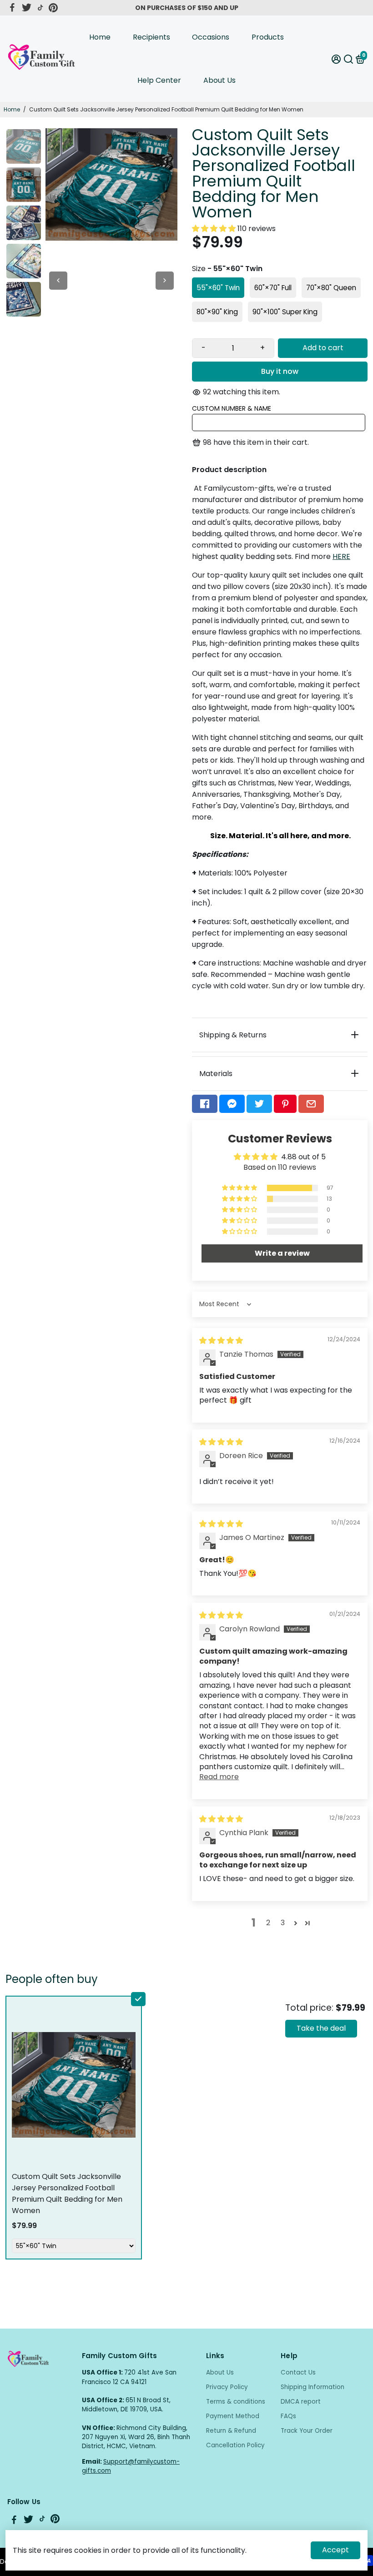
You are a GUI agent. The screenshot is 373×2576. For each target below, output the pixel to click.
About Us (219, 80)
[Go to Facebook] (12, 8)
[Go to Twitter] (27, 8)
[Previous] (58, 281)
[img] (221, 1341)
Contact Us (298, 2372)
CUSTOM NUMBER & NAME (232, 408)
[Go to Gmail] (311, 1104)
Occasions (211, 37)
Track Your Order (307, 2431)
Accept (335, 2550)
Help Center (159, 80)
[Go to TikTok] (40, 8)
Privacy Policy (227, 2387)
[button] (215, 229)
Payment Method (233, 2416)
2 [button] (268, 1923)
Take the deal (321, 2028)
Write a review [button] (282, 1253)
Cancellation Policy (235, 2445)
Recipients (151, 37)
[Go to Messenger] (232, 1104)
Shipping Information (313, 2387)
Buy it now (280, 371)
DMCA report (301, 2402)
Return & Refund (231, 2431)
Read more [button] (219, 1777)
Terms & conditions (236, 2402)
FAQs (288, 2416)
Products (268, 37)
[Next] (165, 281)
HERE (341, 556)
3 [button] (283, 1923)
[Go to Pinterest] (53, 8)
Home (100, 37)
